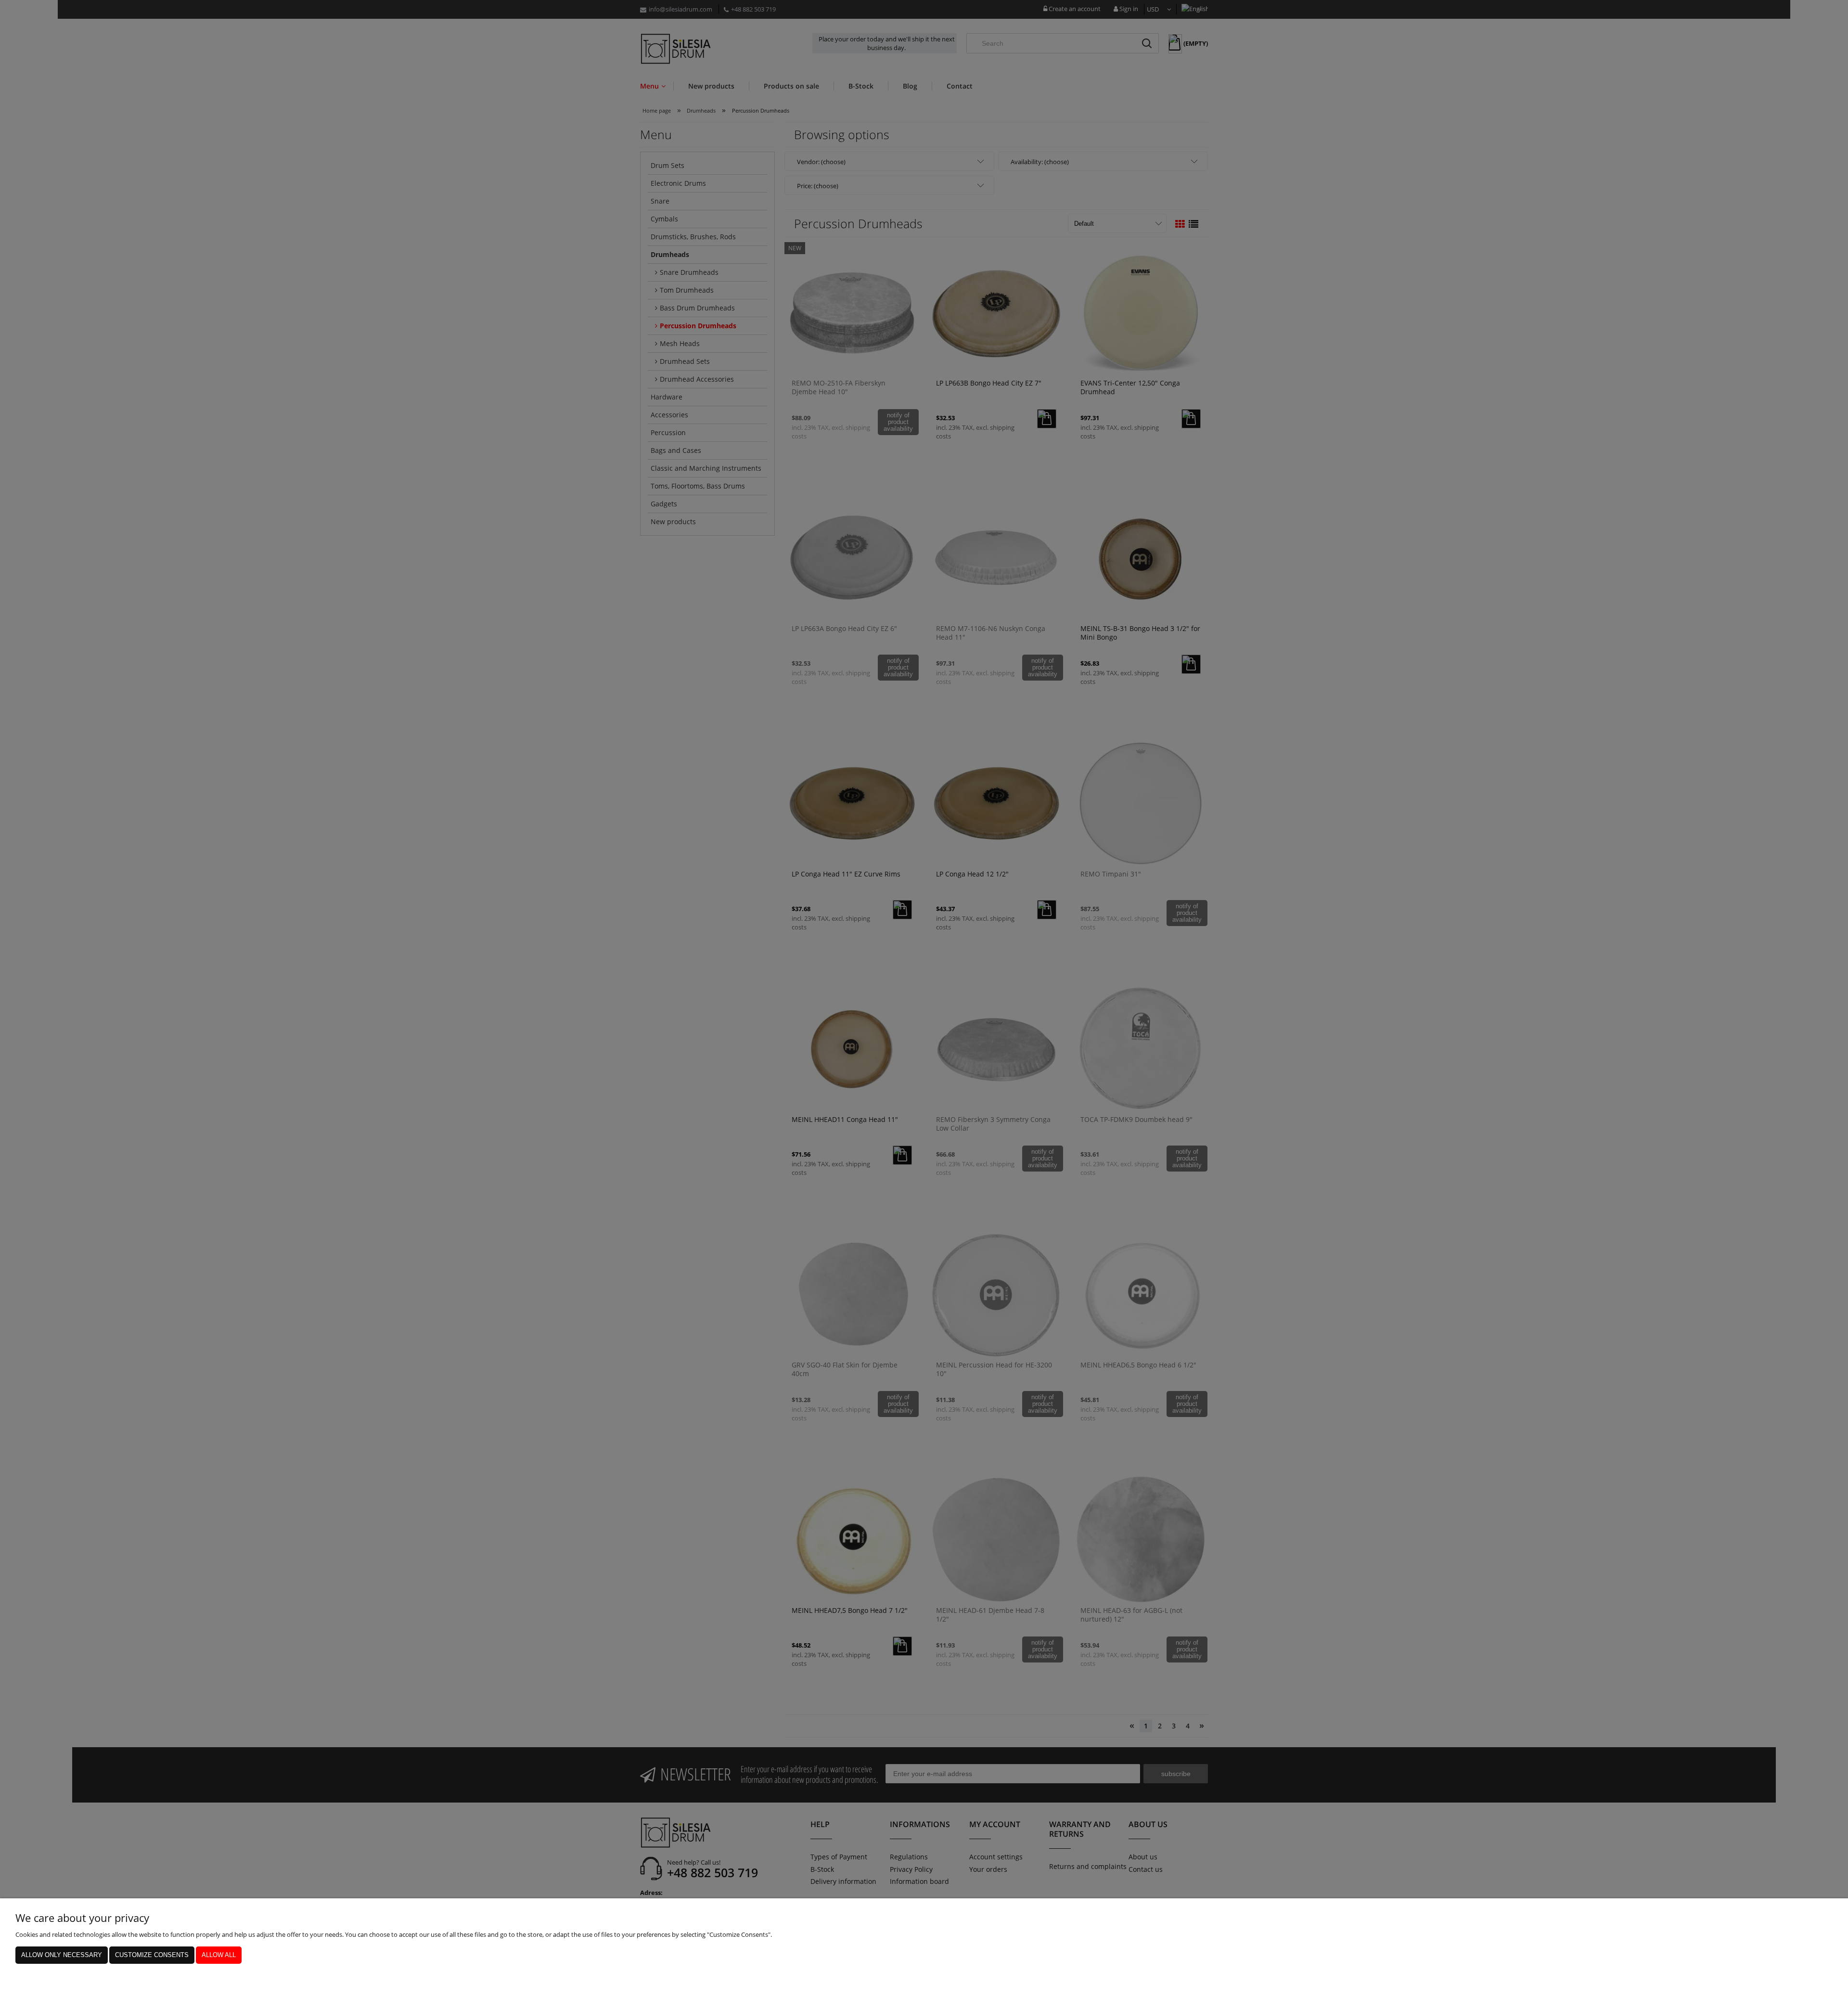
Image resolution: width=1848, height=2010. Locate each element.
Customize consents (152, 1955)
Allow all (219, 1955)
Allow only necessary (62, 1955)
